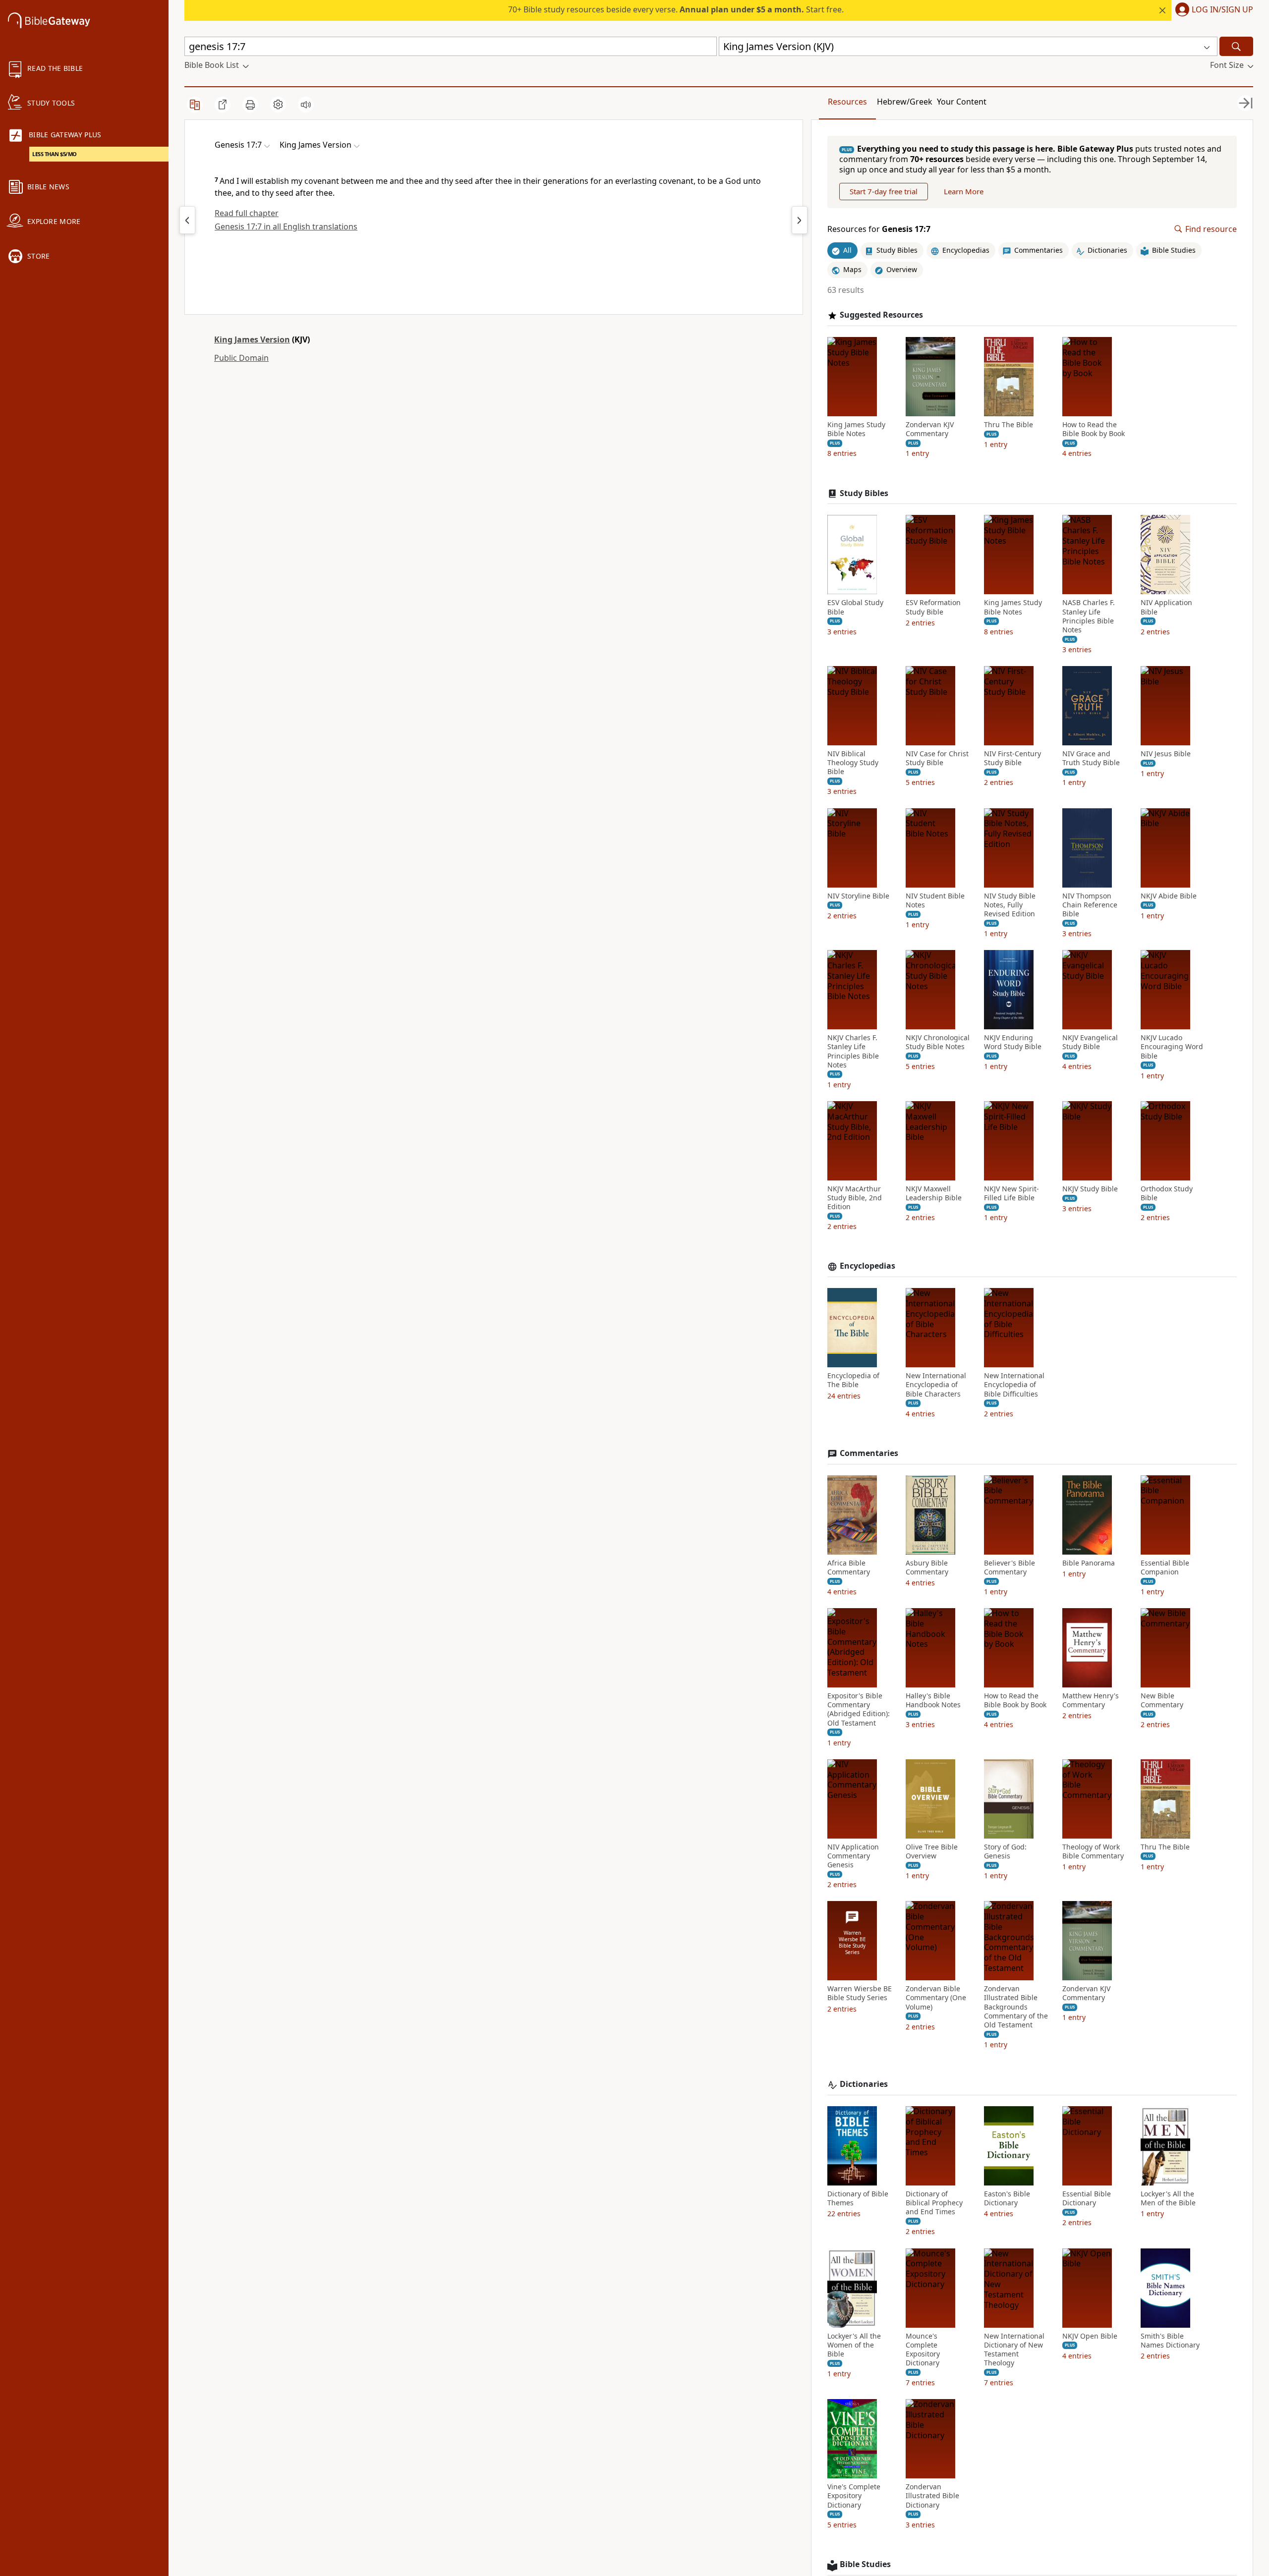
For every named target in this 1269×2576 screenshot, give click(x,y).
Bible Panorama (1089, 1563)
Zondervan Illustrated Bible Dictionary (932, 2496)
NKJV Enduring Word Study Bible (1013, 1042)
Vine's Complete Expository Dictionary (854, 2496)
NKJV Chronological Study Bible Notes (938, 1042)
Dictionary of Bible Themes (858, 2198)
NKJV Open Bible (1090, 2336)
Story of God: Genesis (1005, 1851)
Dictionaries (864, 2084)
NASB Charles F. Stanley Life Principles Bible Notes (1089, 616)
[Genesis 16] (187, 220)
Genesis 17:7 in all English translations (286, 226)
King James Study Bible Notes (856, 429)
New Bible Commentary (1162, 1700)
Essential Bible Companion (1165, 1568)
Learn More (964, 191)
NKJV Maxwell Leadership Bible (934, 1193)
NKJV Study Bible (1090, 1189)
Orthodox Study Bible (1167, 1193)
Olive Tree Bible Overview (932, 1851)
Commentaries (869, 1453)
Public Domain (241, 358)
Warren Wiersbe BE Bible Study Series (860, 1993)
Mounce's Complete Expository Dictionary (923, 2350)
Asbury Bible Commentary (927, 1568)
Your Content (962, 102)
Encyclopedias (867, 1266)
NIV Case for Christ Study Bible (937, 758)
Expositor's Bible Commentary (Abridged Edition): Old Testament (859, 1709)
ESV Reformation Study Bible (933, 607)
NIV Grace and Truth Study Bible (1091, 758)
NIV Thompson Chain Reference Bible (1090, 905)
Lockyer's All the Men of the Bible (1168, 2198)
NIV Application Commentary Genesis (853, 1856)
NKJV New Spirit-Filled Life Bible (1011, 1193)
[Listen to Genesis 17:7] (306, 105)
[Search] (1236, 46)
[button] (1212, 10)
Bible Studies (865, 2564)
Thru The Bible (1009, 425)
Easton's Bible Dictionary (1007, 2198)
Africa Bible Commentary (849, 1568)
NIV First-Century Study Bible (1012, 758)
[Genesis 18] (800, 220)
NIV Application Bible (1166, 607)
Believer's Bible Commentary (1009, 1568)
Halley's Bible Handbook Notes (933, 1700)
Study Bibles (864, 493)
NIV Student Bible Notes (935, 900)
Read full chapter (247, 213)
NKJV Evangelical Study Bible (1090, 1042)
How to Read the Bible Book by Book (1094, 429)
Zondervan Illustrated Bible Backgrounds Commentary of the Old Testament (1016, 2007)
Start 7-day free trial (884, 191)
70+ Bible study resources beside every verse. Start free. (676, 9)
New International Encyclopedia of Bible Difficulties (1014, 1385)
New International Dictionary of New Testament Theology (1014, 2350)
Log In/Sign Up (1222, 10)
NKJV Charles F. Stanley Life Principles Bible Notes (853, 1051)
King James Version (252, 339)
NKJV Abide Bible (1169, 896)
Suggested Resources (881, 315)
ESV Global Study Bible (855, 607)
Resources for (879, 229)
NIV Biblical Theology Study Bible (853, 763)
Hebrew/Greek (905, 102)
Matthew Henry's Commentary (1091, 1700)
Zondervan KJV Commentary (930, 429)
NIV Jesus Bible (1166, 754)
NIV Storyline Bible (858, 896)
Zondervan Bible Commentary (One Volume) (936, 1998)
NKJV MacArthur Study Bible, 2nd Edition (855, 1198)
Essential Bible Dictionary (1087, 2198)
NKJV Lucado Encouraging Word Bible (1172, 1047)
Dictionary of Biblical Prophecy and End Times (934, 2203)
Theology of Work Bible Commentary (1093, 1851)
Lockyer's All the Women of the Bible (854, 2345)
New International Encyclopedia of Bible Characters (936, 1385)
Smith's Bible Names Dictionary (1170, 2341)
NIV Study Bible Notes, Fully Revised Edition (1010, 905)
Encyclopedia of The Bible (853, 1380)
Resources (847, 102)
